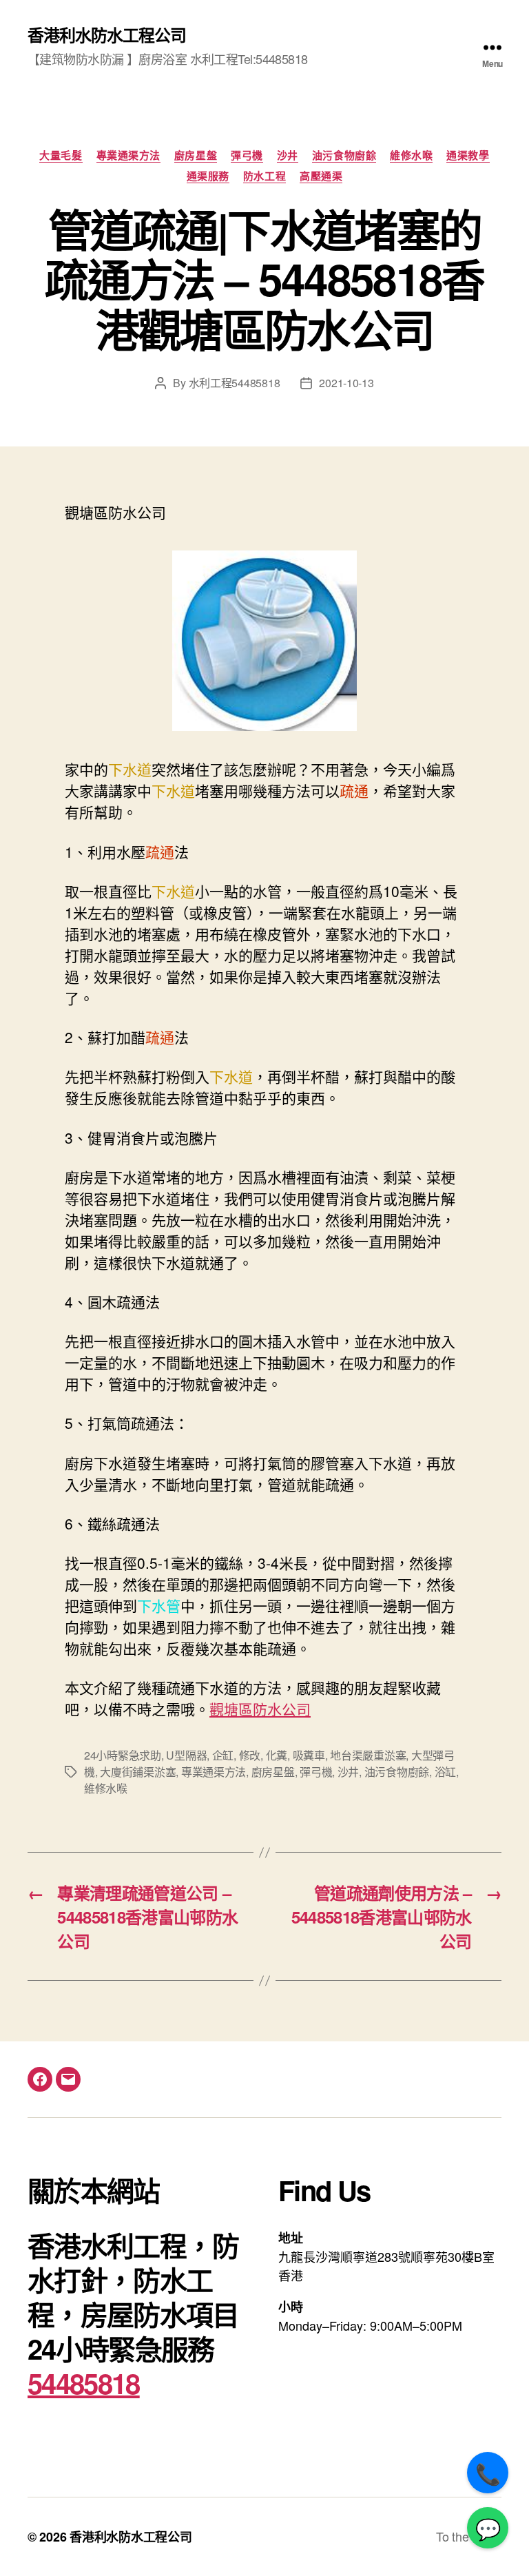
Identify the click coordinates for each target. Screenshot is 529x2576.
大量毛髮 (61, 156)
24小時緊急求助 (123, 1755)
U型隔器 (186, 1755)
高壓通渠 (321, 176)
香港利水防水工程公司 (107, 34)
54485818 (84, 2383)
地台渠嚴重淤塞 (368, 1755)
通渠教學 (468, 156)
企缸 (223, 1755)
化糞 (277, 1755)
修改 (250, 1755)
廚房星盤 (196, 156)
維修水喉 (411, 156)
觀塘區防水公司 (260, 1709)
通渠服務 (208, 176)
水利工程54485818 (235, 383)
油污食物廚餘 (344, 156)
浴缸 (445, 1772)
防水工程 (264, 176)
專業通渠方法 (128, 156)
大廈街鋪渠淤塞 (138, 1772)
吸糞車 (309, 1755)
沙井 (288, 156)
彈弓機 (247, 156)
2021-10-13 (346, 383)
